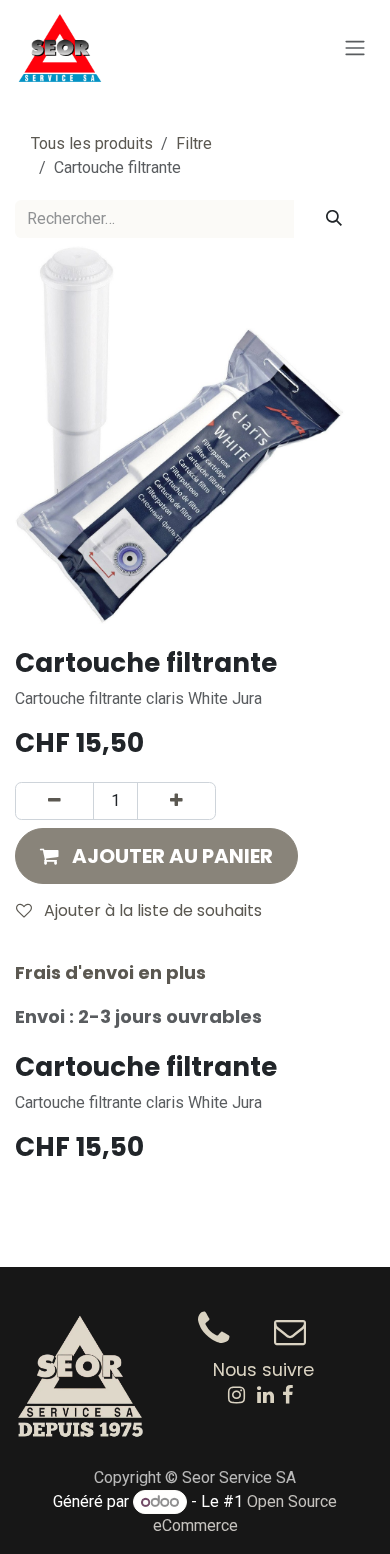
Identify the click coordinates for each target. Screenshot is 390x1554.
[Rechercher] (334, 219)
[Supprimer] (54, 801)
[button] (156, 856)
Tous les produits (92, 143)
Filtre (194, 143)
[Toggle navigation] (355, 48)
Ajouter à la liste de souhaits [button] (151, 910)
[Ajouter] (176, 801)
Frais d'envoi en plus (110, 972)
